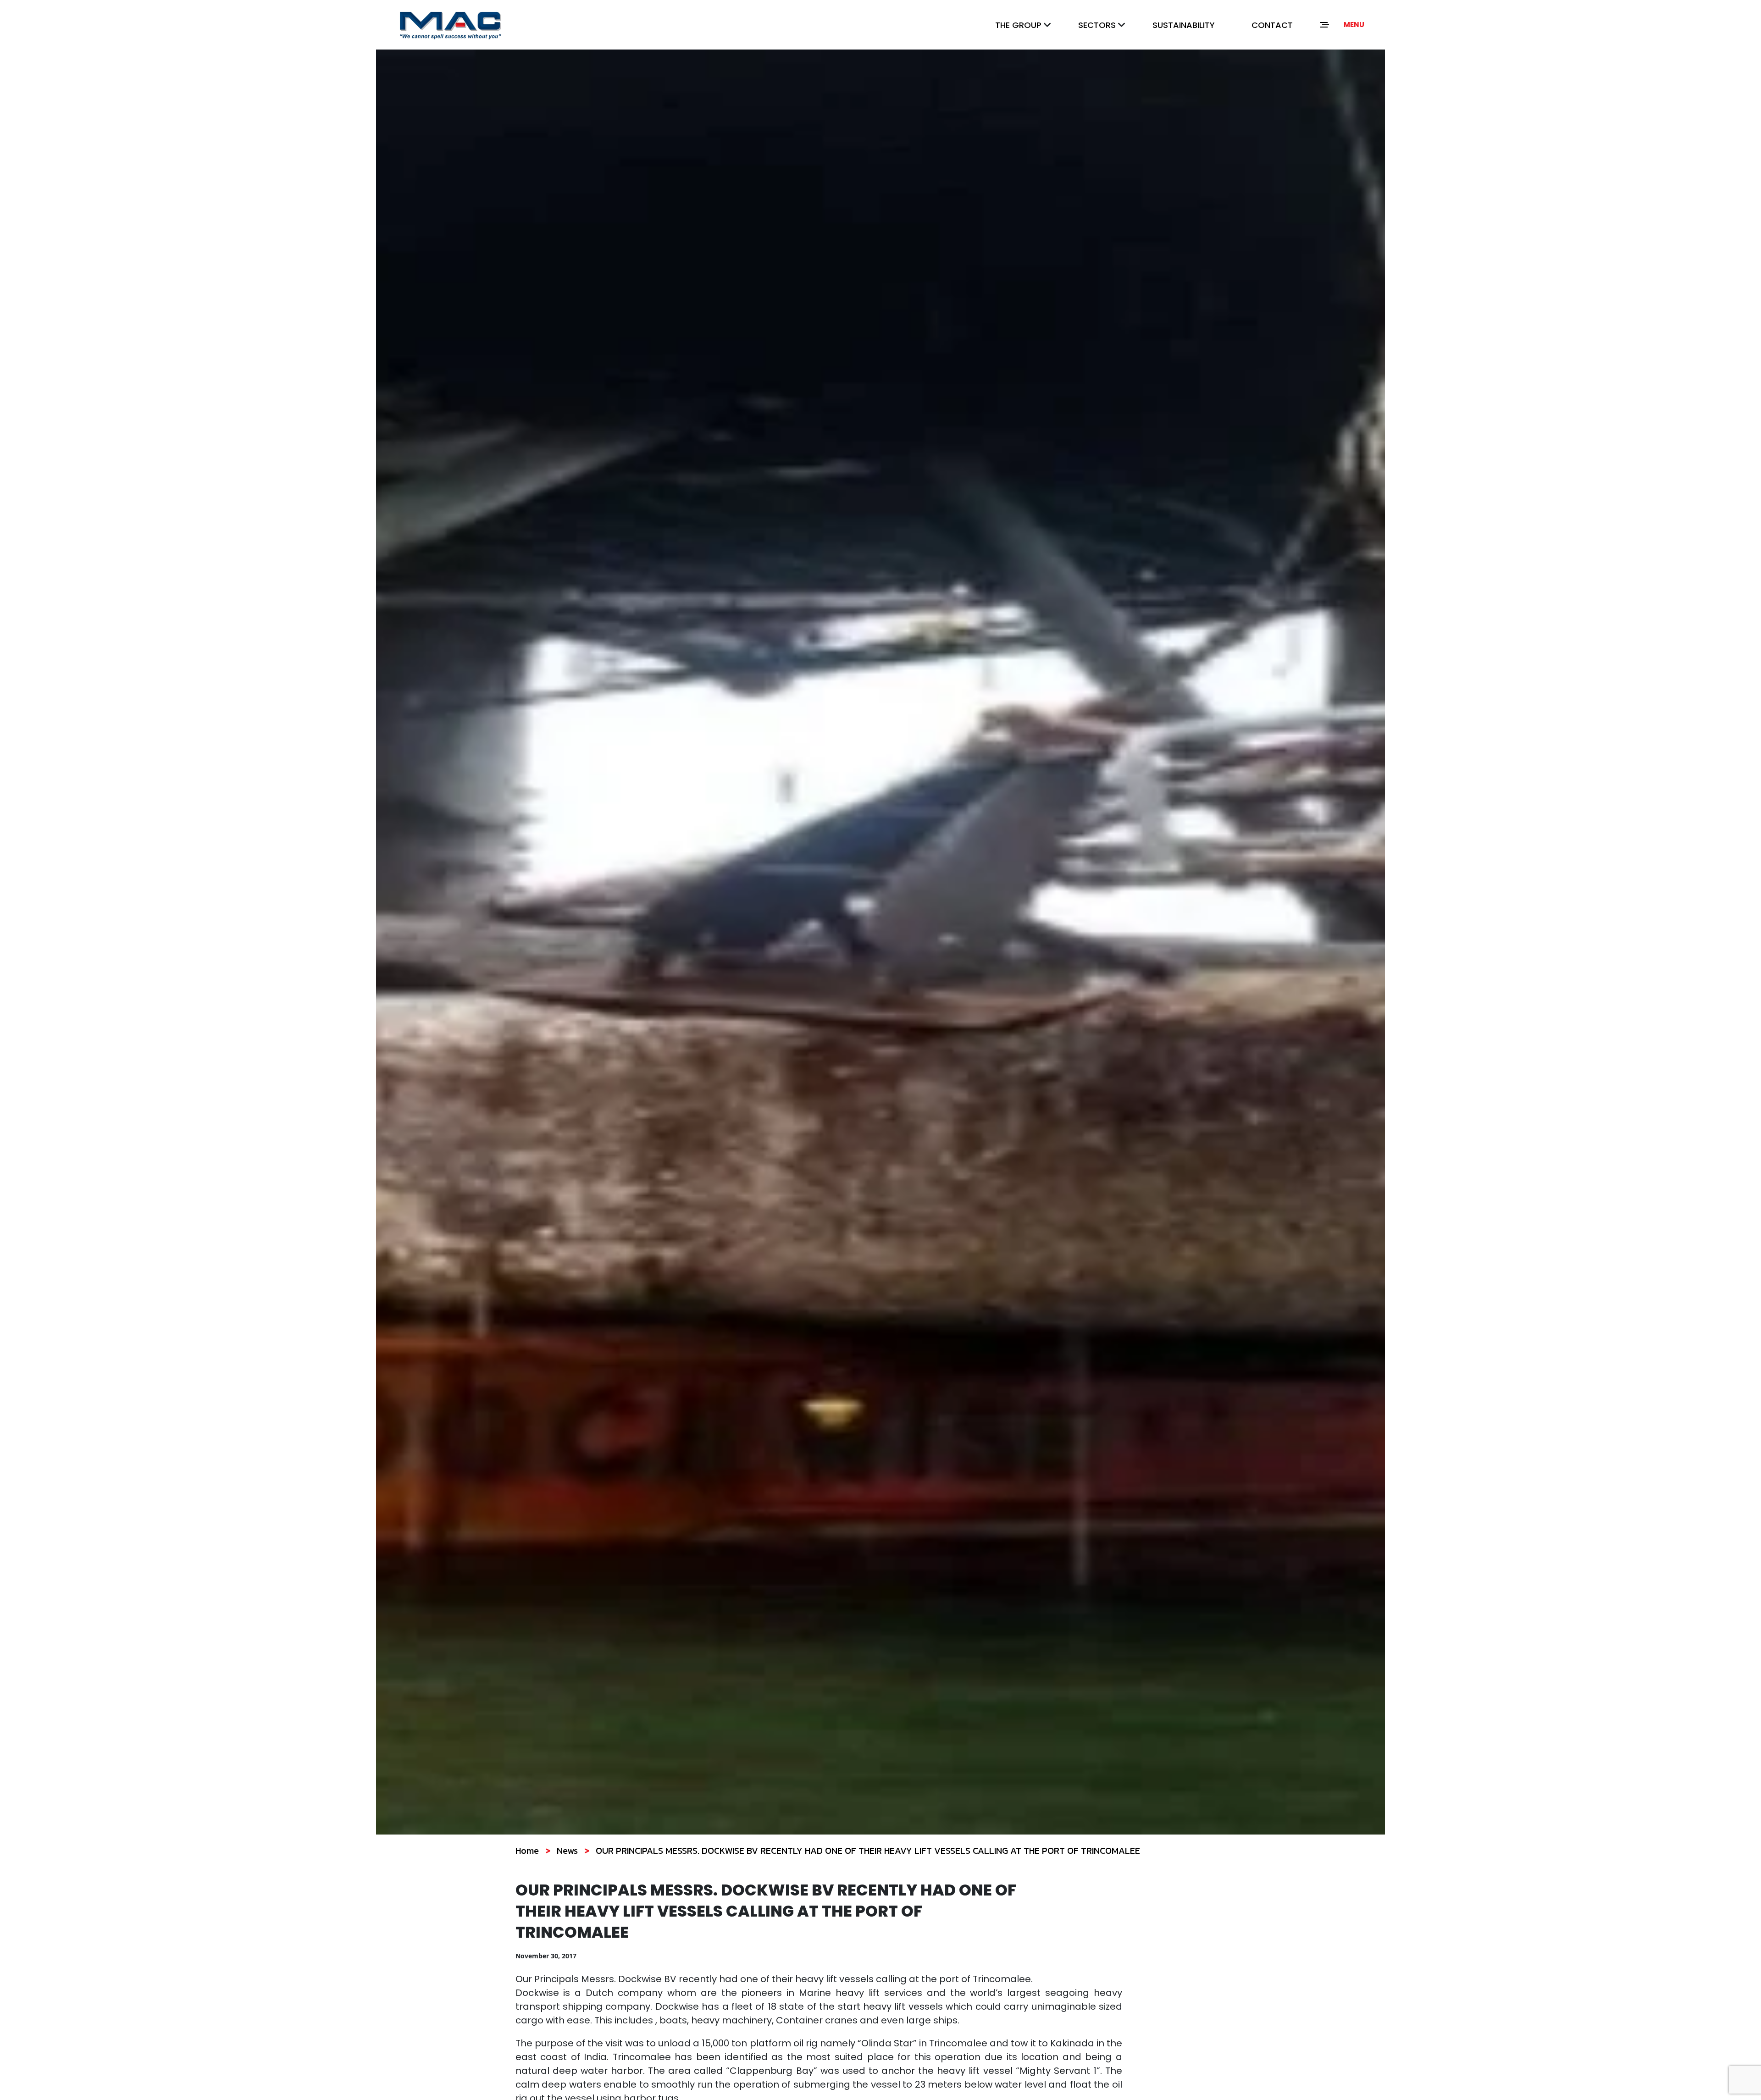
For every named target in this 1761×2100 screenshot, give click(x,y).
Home (527, 1851)
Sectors (1097, 25)
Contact (1272, 25)
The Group (1018, 25)
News (567, 1851)
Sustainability (1184, 25)
